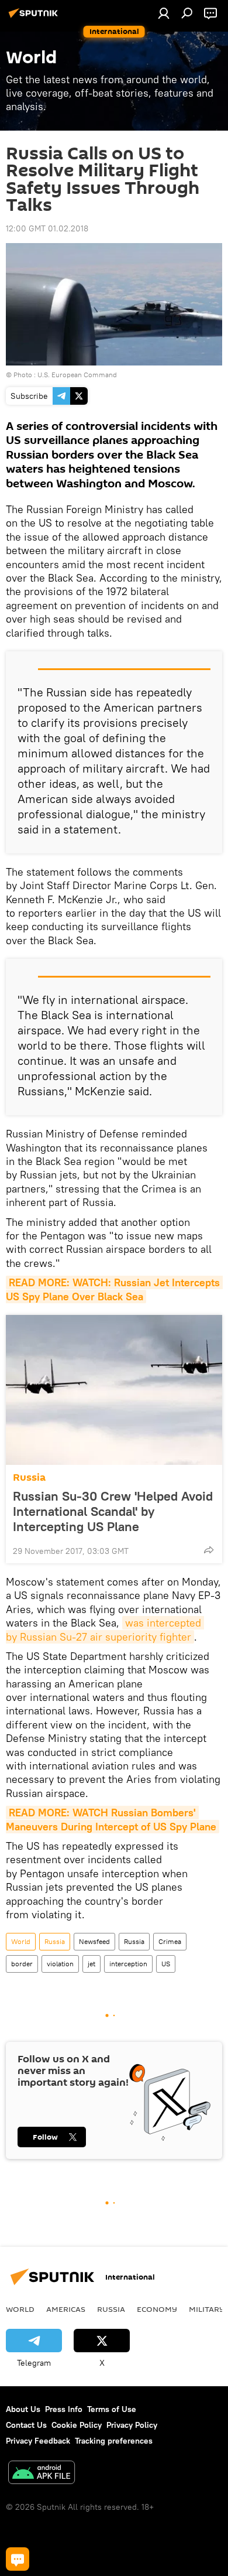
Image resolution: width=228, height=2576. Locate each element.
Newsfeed (94, 1941)
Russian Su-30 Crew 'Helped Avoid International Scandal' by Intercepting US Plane (113, 1511)
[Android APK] (42, 2474)
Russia (29, 1477)
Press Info (64, 2409)
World (21, 1941)
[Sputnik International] (35, 18)
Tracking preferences (114, 2441)
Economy (157, 2309)
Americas (66, 2309)
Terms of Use (112, 2409)
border (22, 1964)
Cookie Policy (77, 2425)
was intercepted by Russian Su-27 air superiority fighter (105, 1629)
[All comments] (18, 2559)
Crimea (170, 1941)
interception (128, 1964)
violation (60, 1964)
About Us (23, 2409)
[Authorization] (164, 13)
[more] (209, 1550)
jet (91, 1964)
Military (207, 2309)
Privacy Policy (132, 2425)
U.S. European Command (77, 375)
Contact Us (26, 2425)
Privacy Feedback (38, 2441)
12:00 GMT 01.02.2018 (47, 228)
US (166, 1964)
